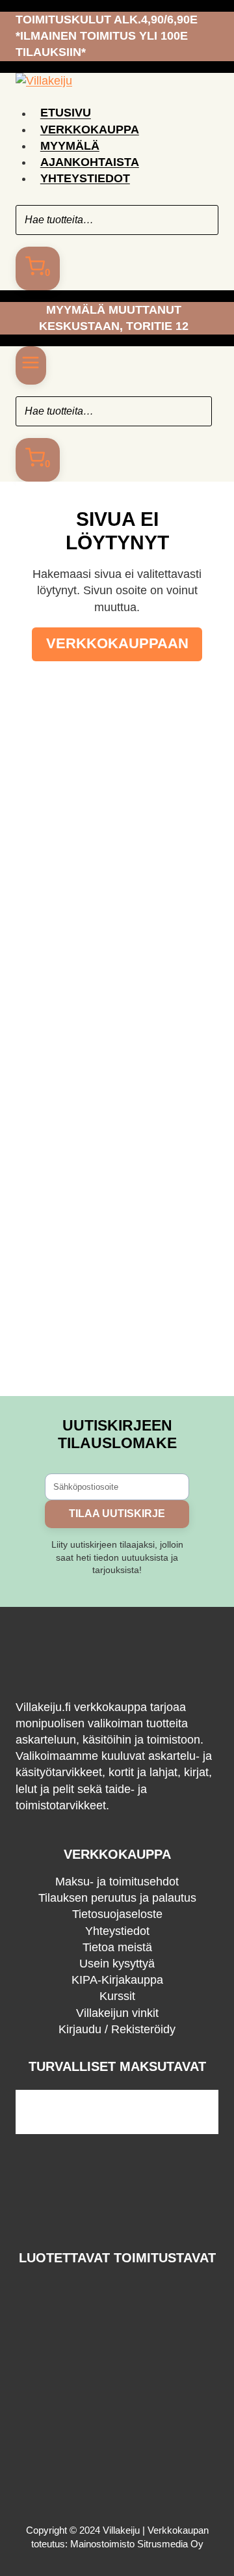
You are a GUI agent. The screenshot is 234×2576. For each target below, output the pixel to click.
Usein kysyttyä (117, 1964)
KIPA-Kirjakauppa (117, 1980)
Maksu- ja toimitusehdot (117, 1882)
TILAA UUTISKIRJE (117, 1514)
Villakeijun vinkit (117, 2013)
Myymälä (70, 146)
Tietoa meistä (117, 1947)
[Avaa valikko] (31, 365)
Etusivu (66, 113)
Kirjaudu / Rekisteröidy (117, 2029)
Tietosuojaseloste (117, 1914)
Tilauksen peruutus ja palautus (117, 1898)
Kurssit (117, 1996)
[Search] (202, 220)
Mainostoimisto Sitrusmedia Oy (137, 2544)
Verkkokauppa (90, 130)
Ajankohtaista (90, 162)
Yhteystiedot (85, 178)
